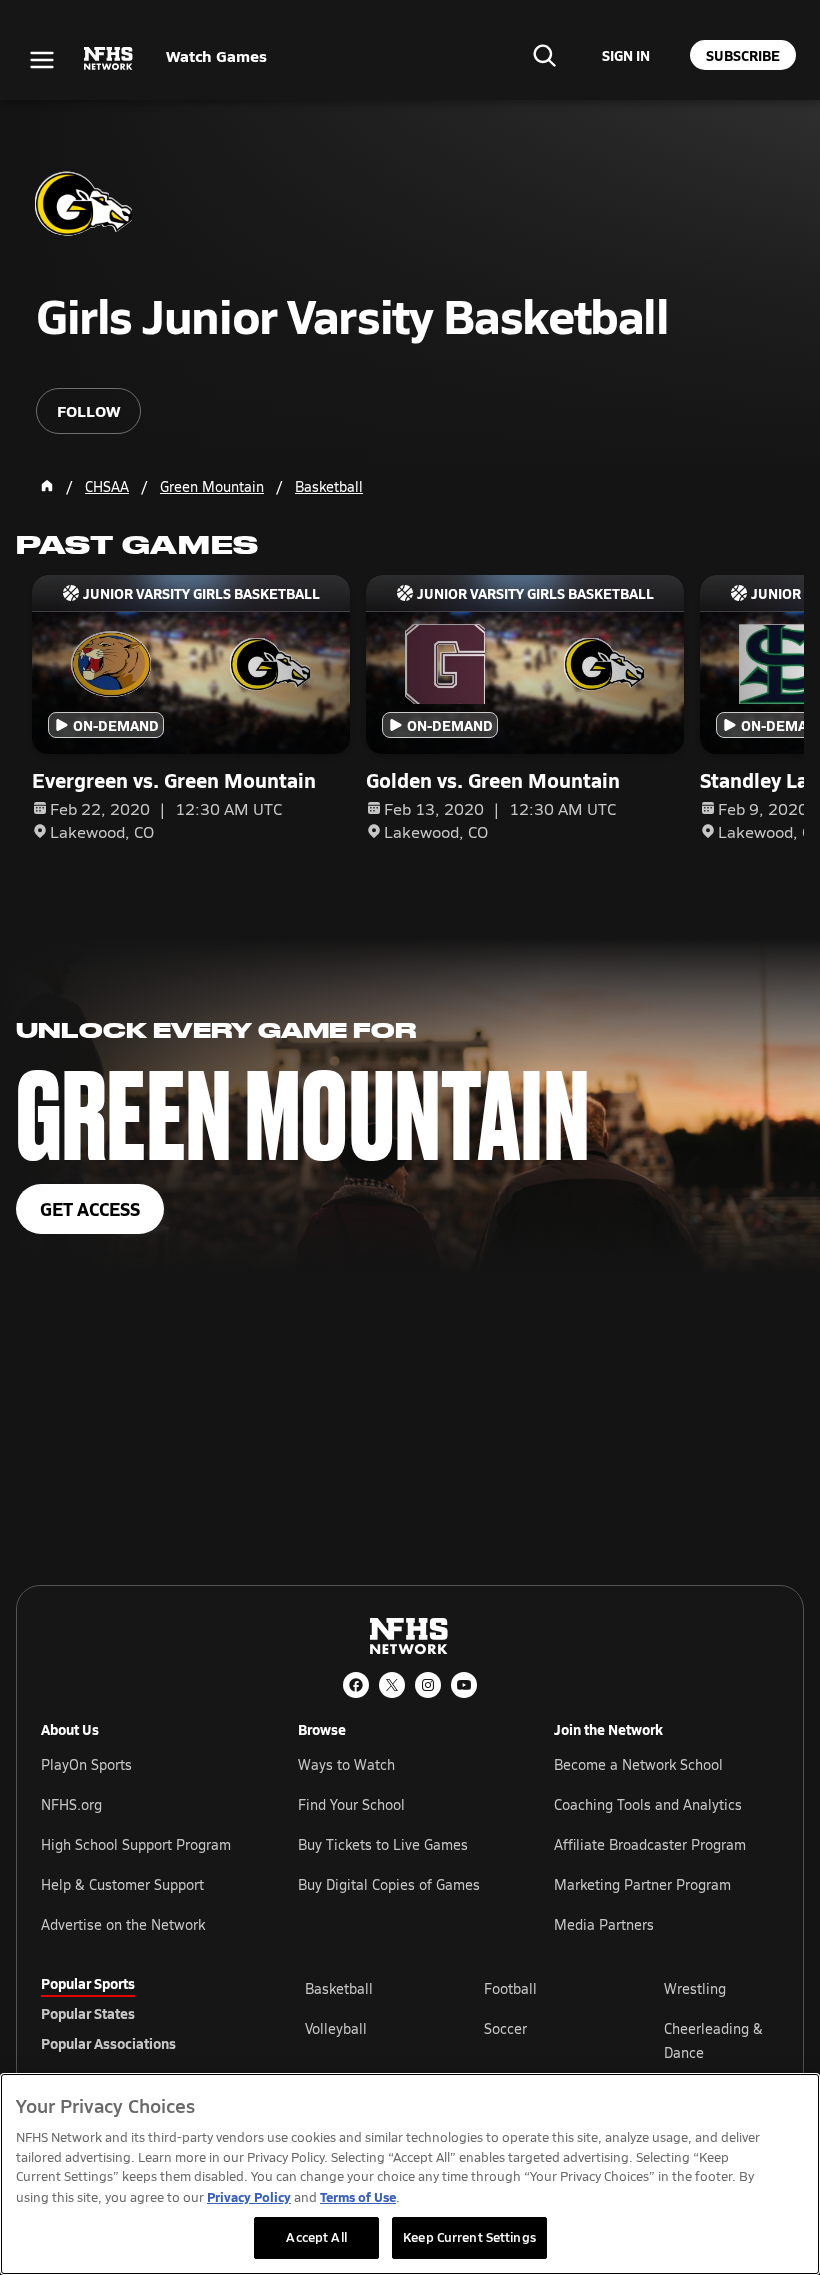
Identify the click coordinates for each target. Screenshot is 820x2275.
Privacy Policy (249, 2196)
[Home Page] (47, 486)
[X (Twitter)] (392, 1685)
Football (510, 1988)
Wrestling (695, 1988)
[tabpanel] (542, 2040)
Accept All (316, 2237)
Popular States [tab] (88, 2013)
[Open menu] (42, 60)
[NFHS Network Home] (109, 59)
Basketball (339, 1988)
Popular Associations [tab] (108, 2043)
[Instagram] (428, 1685)
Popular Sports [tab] (88, 1983)
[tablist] (141, 2013)
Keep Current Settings (469, 2237)
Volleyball (336, 2028)
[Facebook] (356, 1685)
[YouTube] (464, 1685)
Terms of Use (358, 2196)
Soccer (505, 2028)
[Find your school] (544, 55)
